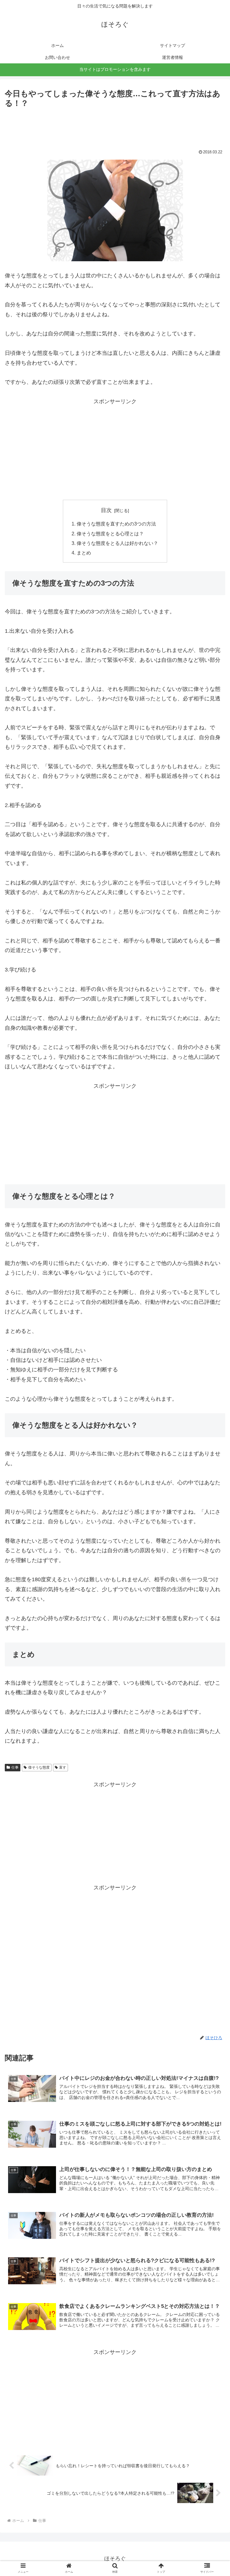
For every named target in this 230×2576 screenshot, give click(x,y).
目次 (106, 510)
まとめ (84, 553)
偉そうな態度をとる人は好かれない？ (117, 543)
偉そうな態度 (39, 1767)
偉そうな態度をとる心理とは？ (110, 534)
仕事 (15, 1767)
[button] (212, 1308)
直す (63, 1767)
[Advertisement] (115, 126)
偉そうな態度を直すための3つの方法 (116, 524)
